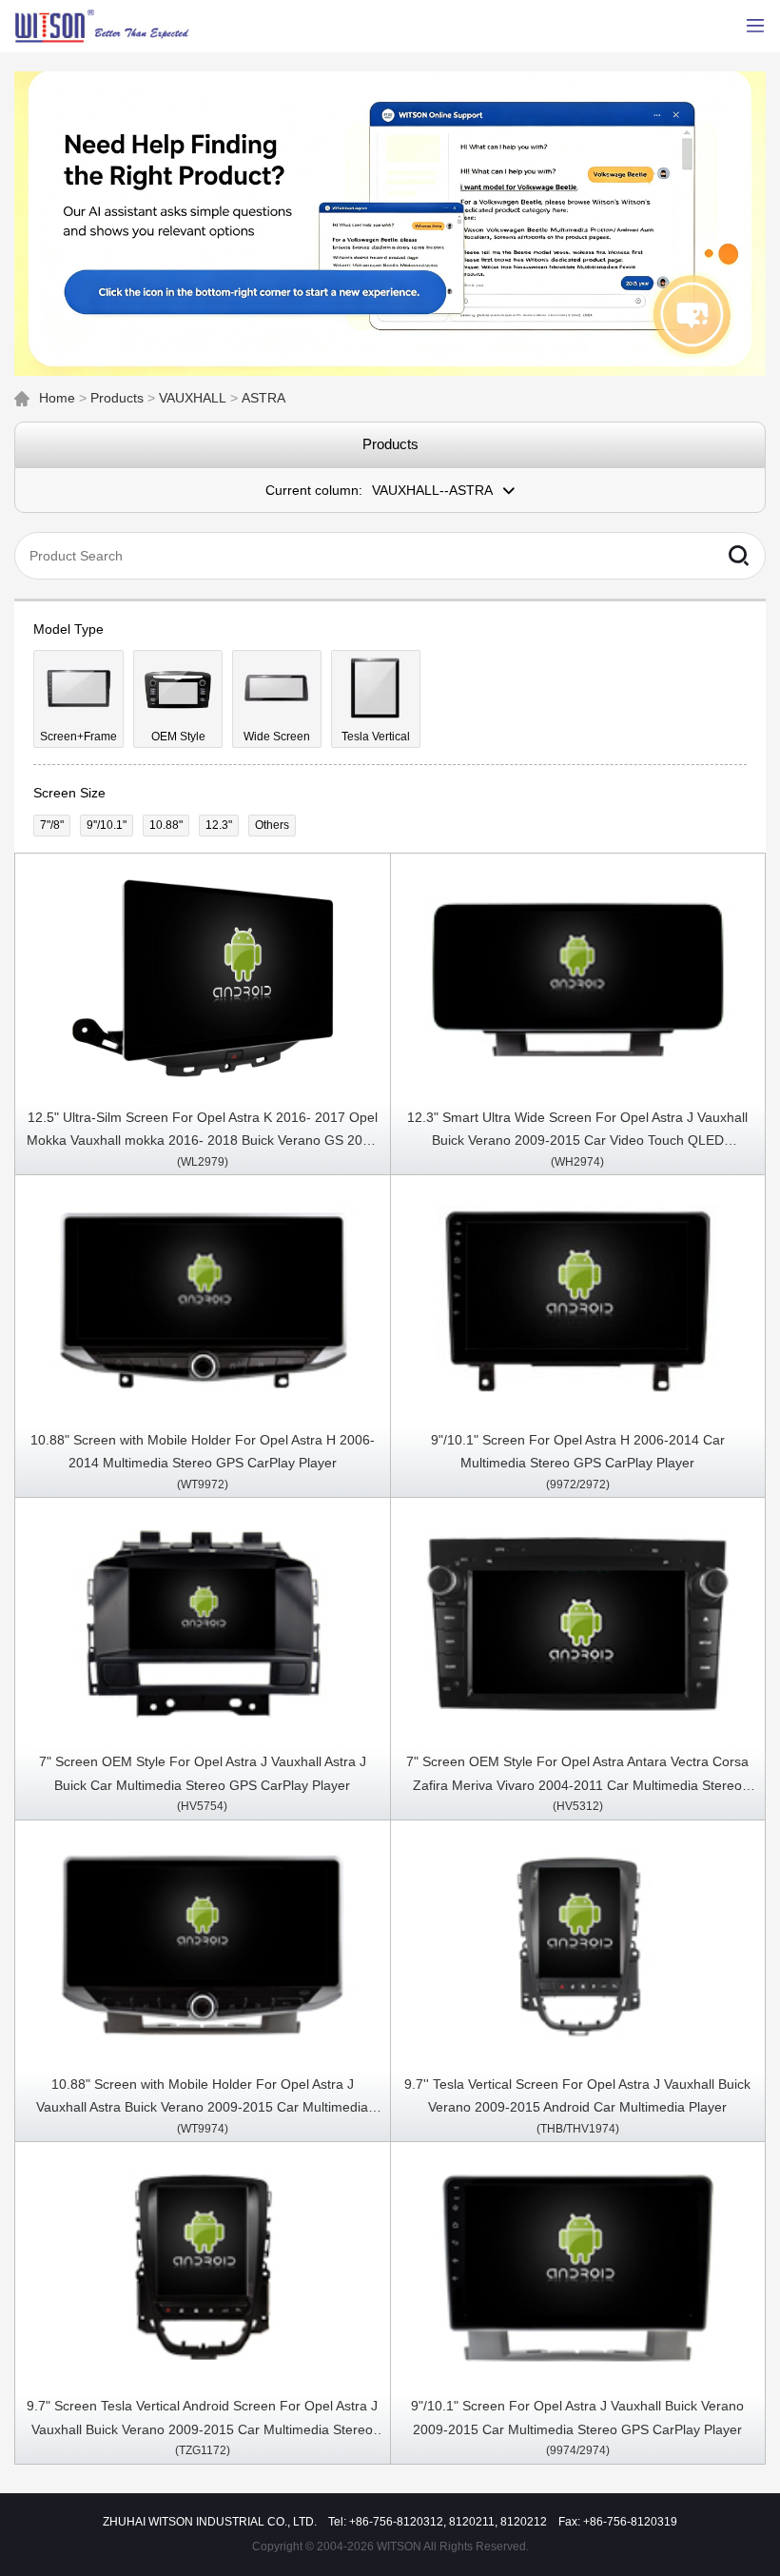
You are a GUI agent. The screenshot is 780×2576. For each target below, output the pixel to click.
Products (117, 398)
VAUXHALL (193, 398)
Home (57, 398)
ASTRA (263, 398)
